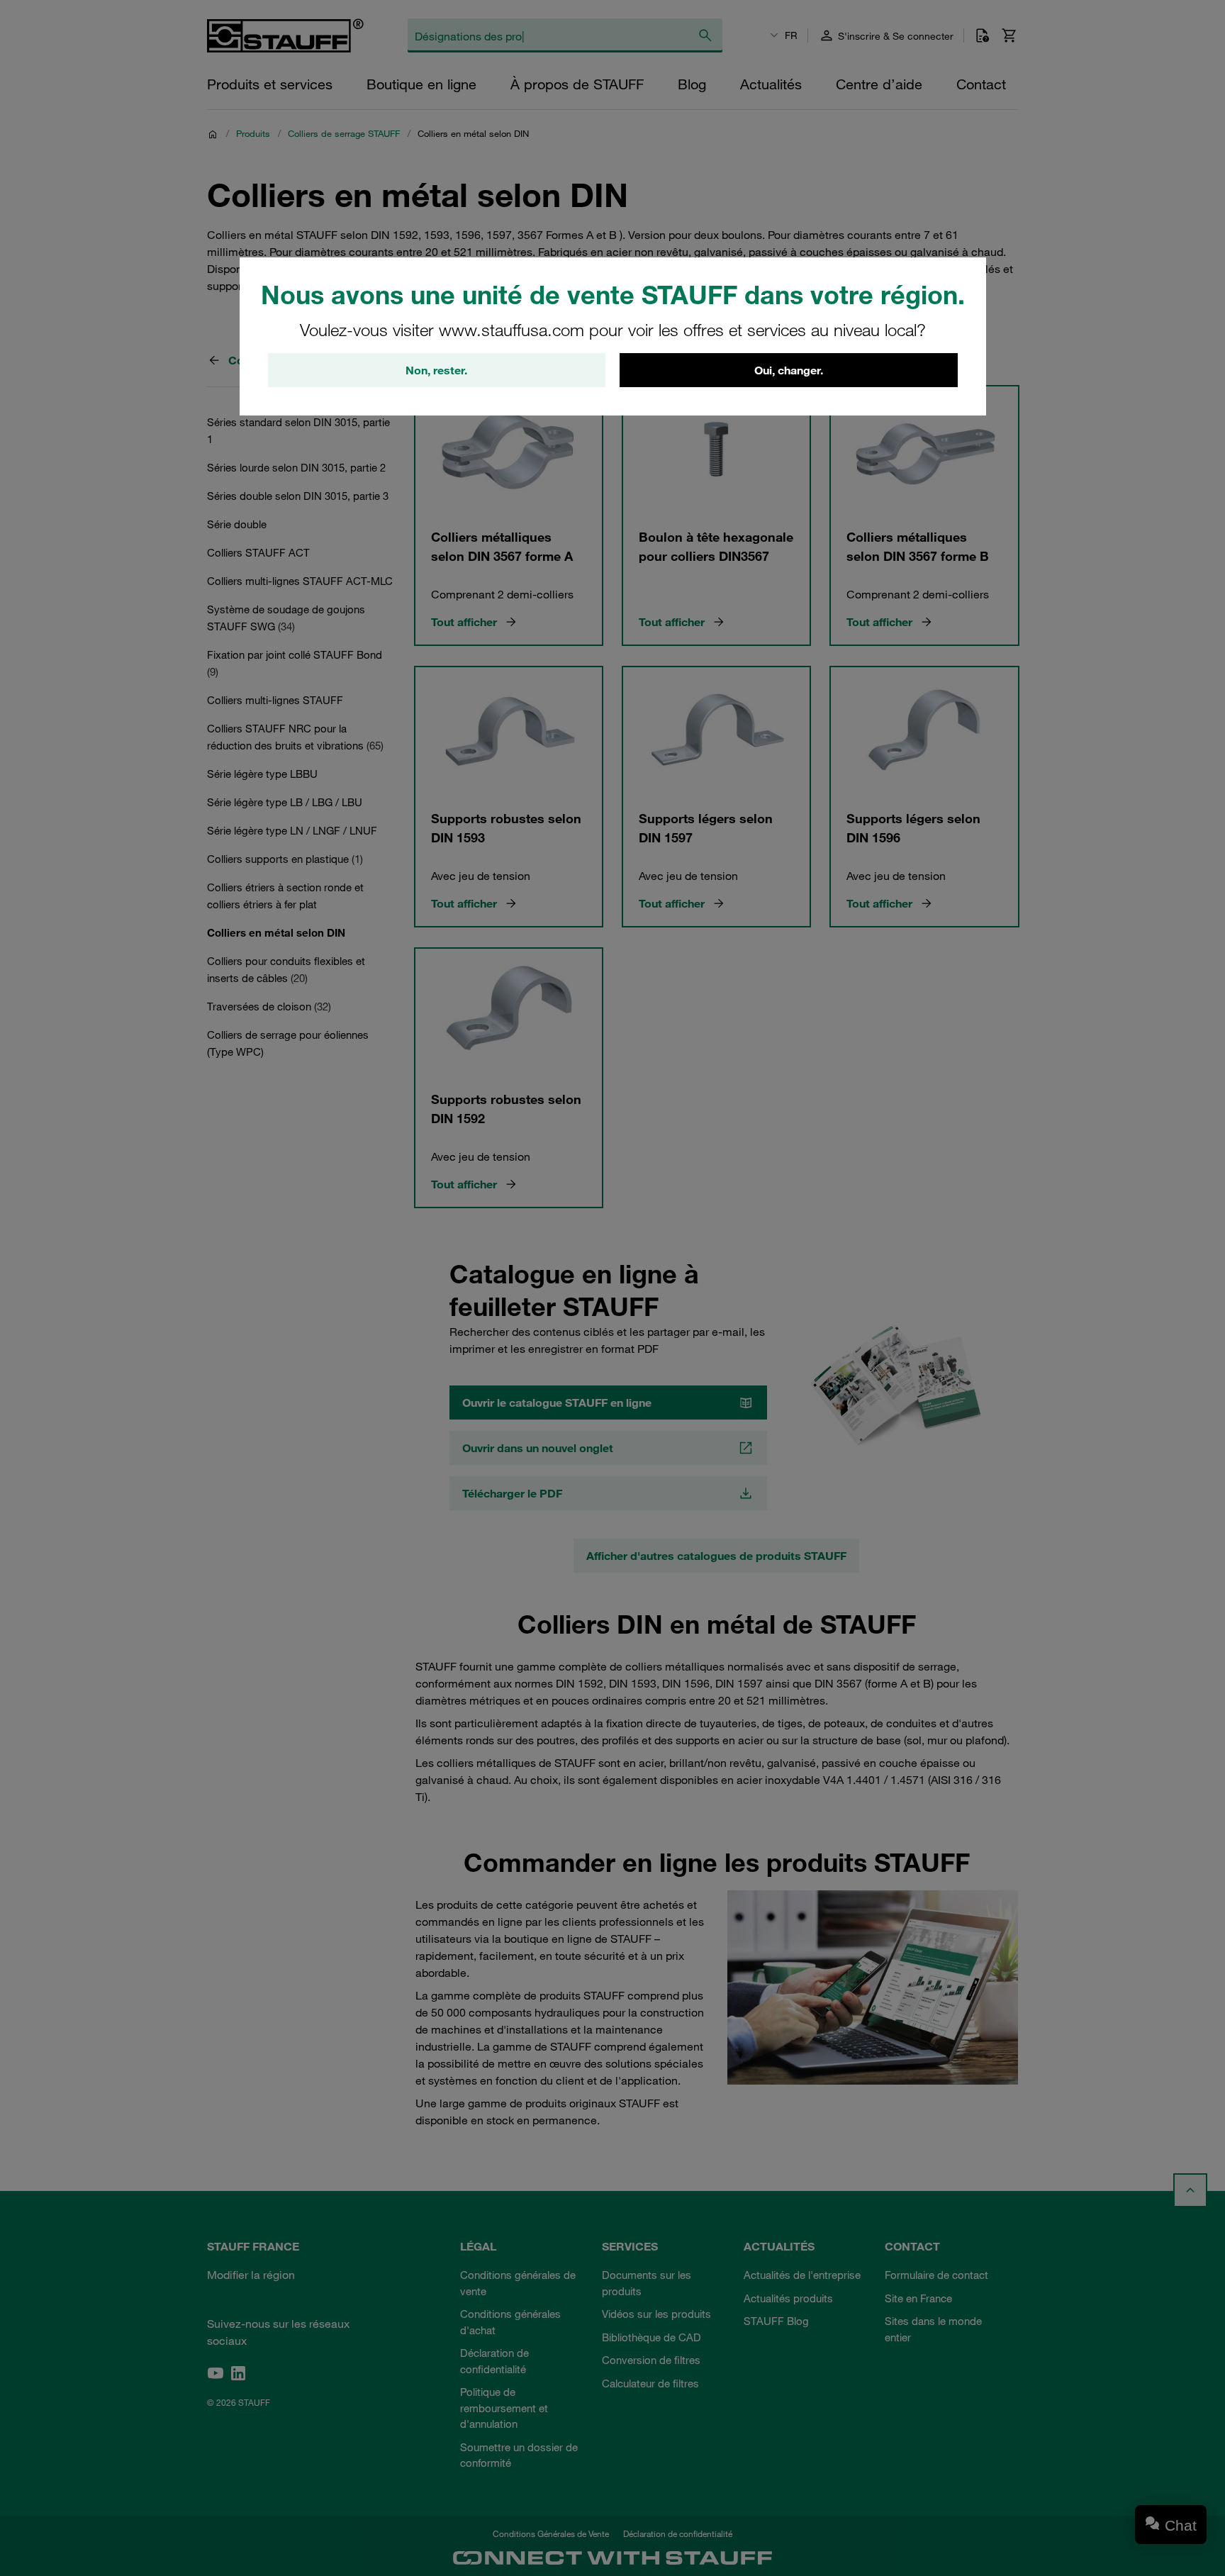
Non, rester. (436, 370)
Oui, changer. (789, 370)
